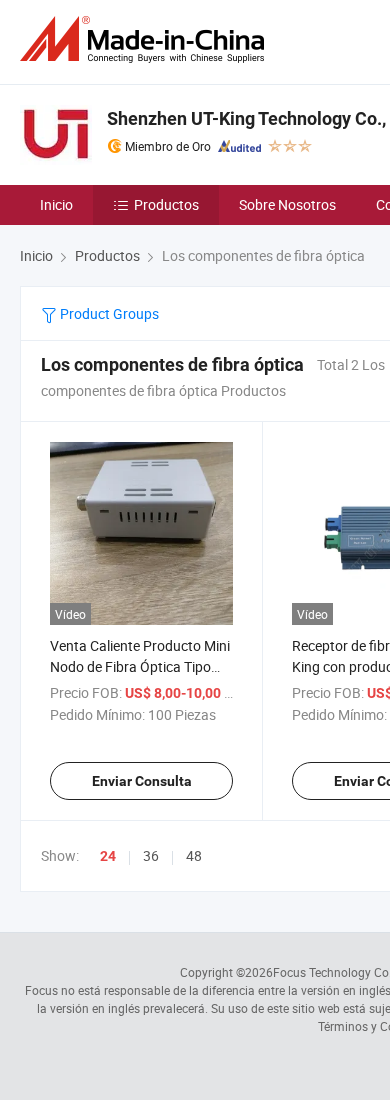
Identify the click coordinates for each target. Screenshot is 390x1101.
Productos (166, 204)
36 (151, 855)
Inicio (56, 204)
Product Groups (108, 313)
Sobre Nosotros (287, 204)
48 (194, 855)
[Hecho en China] (146, 39)
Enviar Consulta (142, 781)
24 (108, 856)
